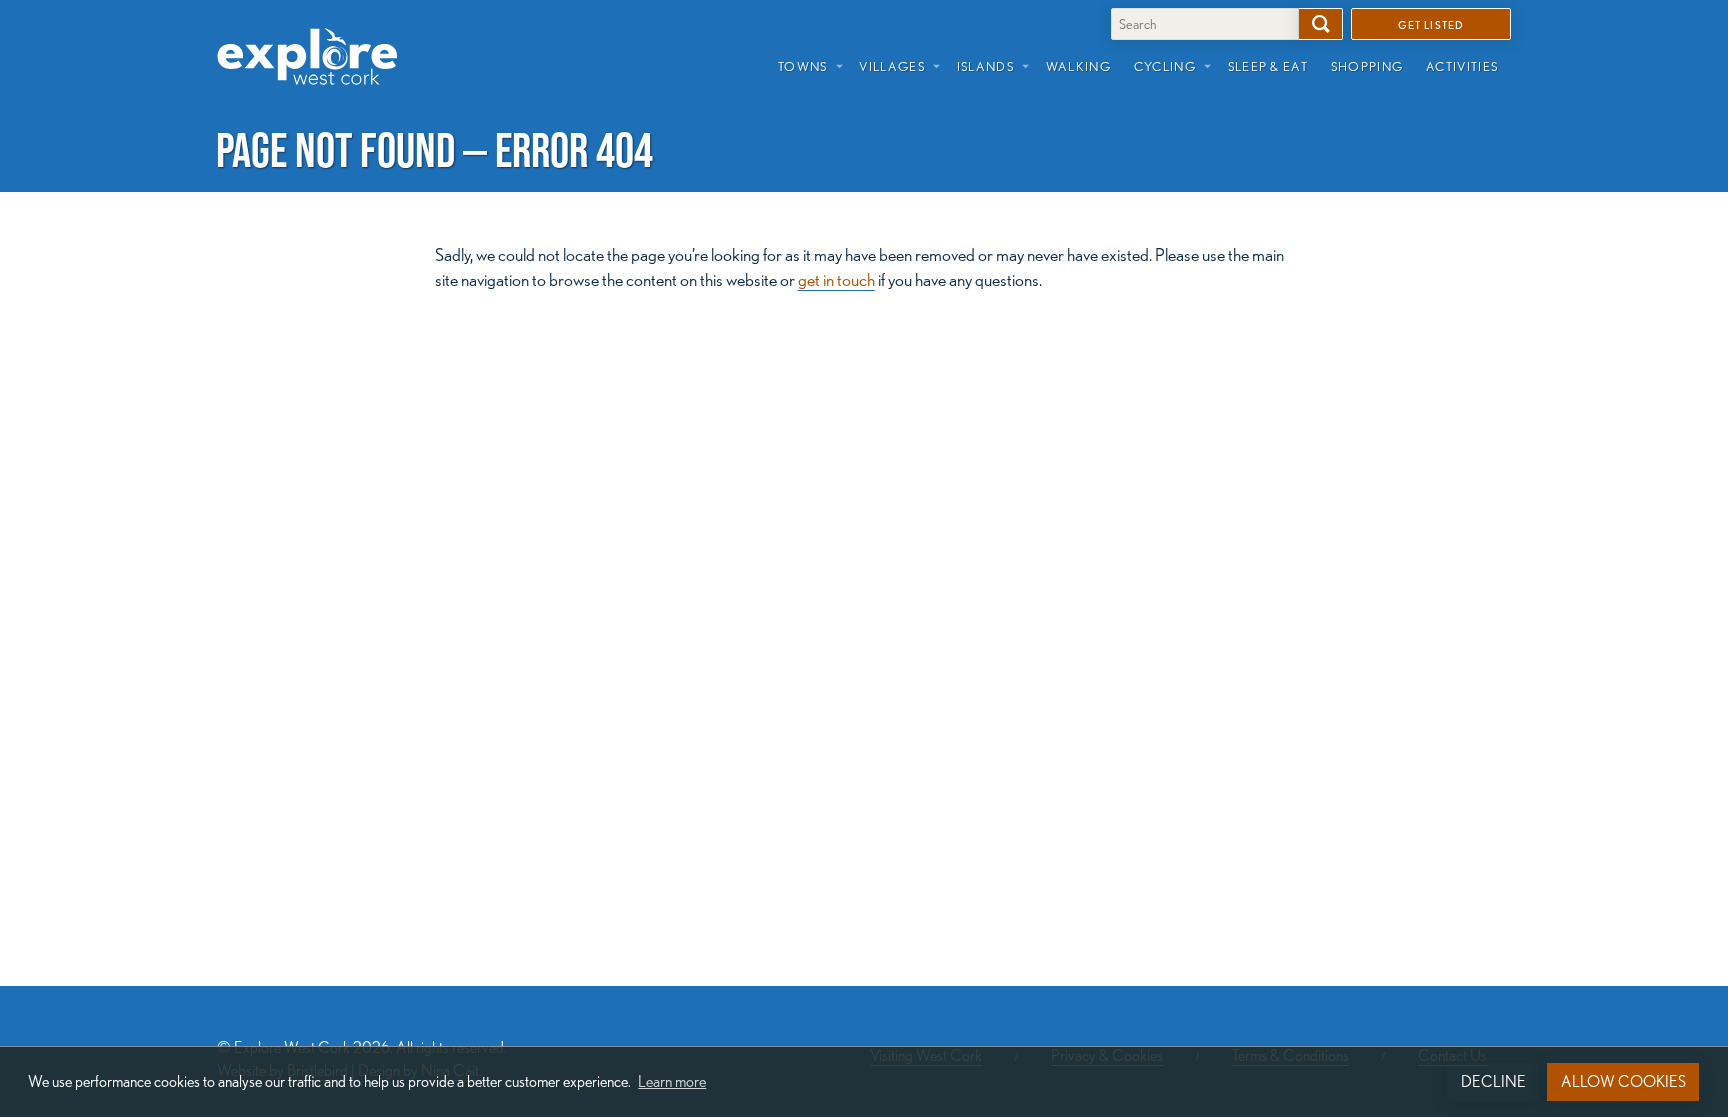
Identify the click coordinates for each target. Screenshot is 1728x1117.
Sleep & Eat (1268, 66)
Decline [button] (1493, 1081)
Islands (985, 66)
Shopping (1367, 66)
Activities (1462, 66)
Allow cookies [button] (1623, 1081)
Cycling (1165, 66)
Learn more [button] (672, 1081)
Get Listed (1431, 24)
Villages (891, 66)
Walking (1078, 66)
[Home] (315, 41)
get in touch (836, 279)
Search (1321, 24)
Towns (803, 66)
